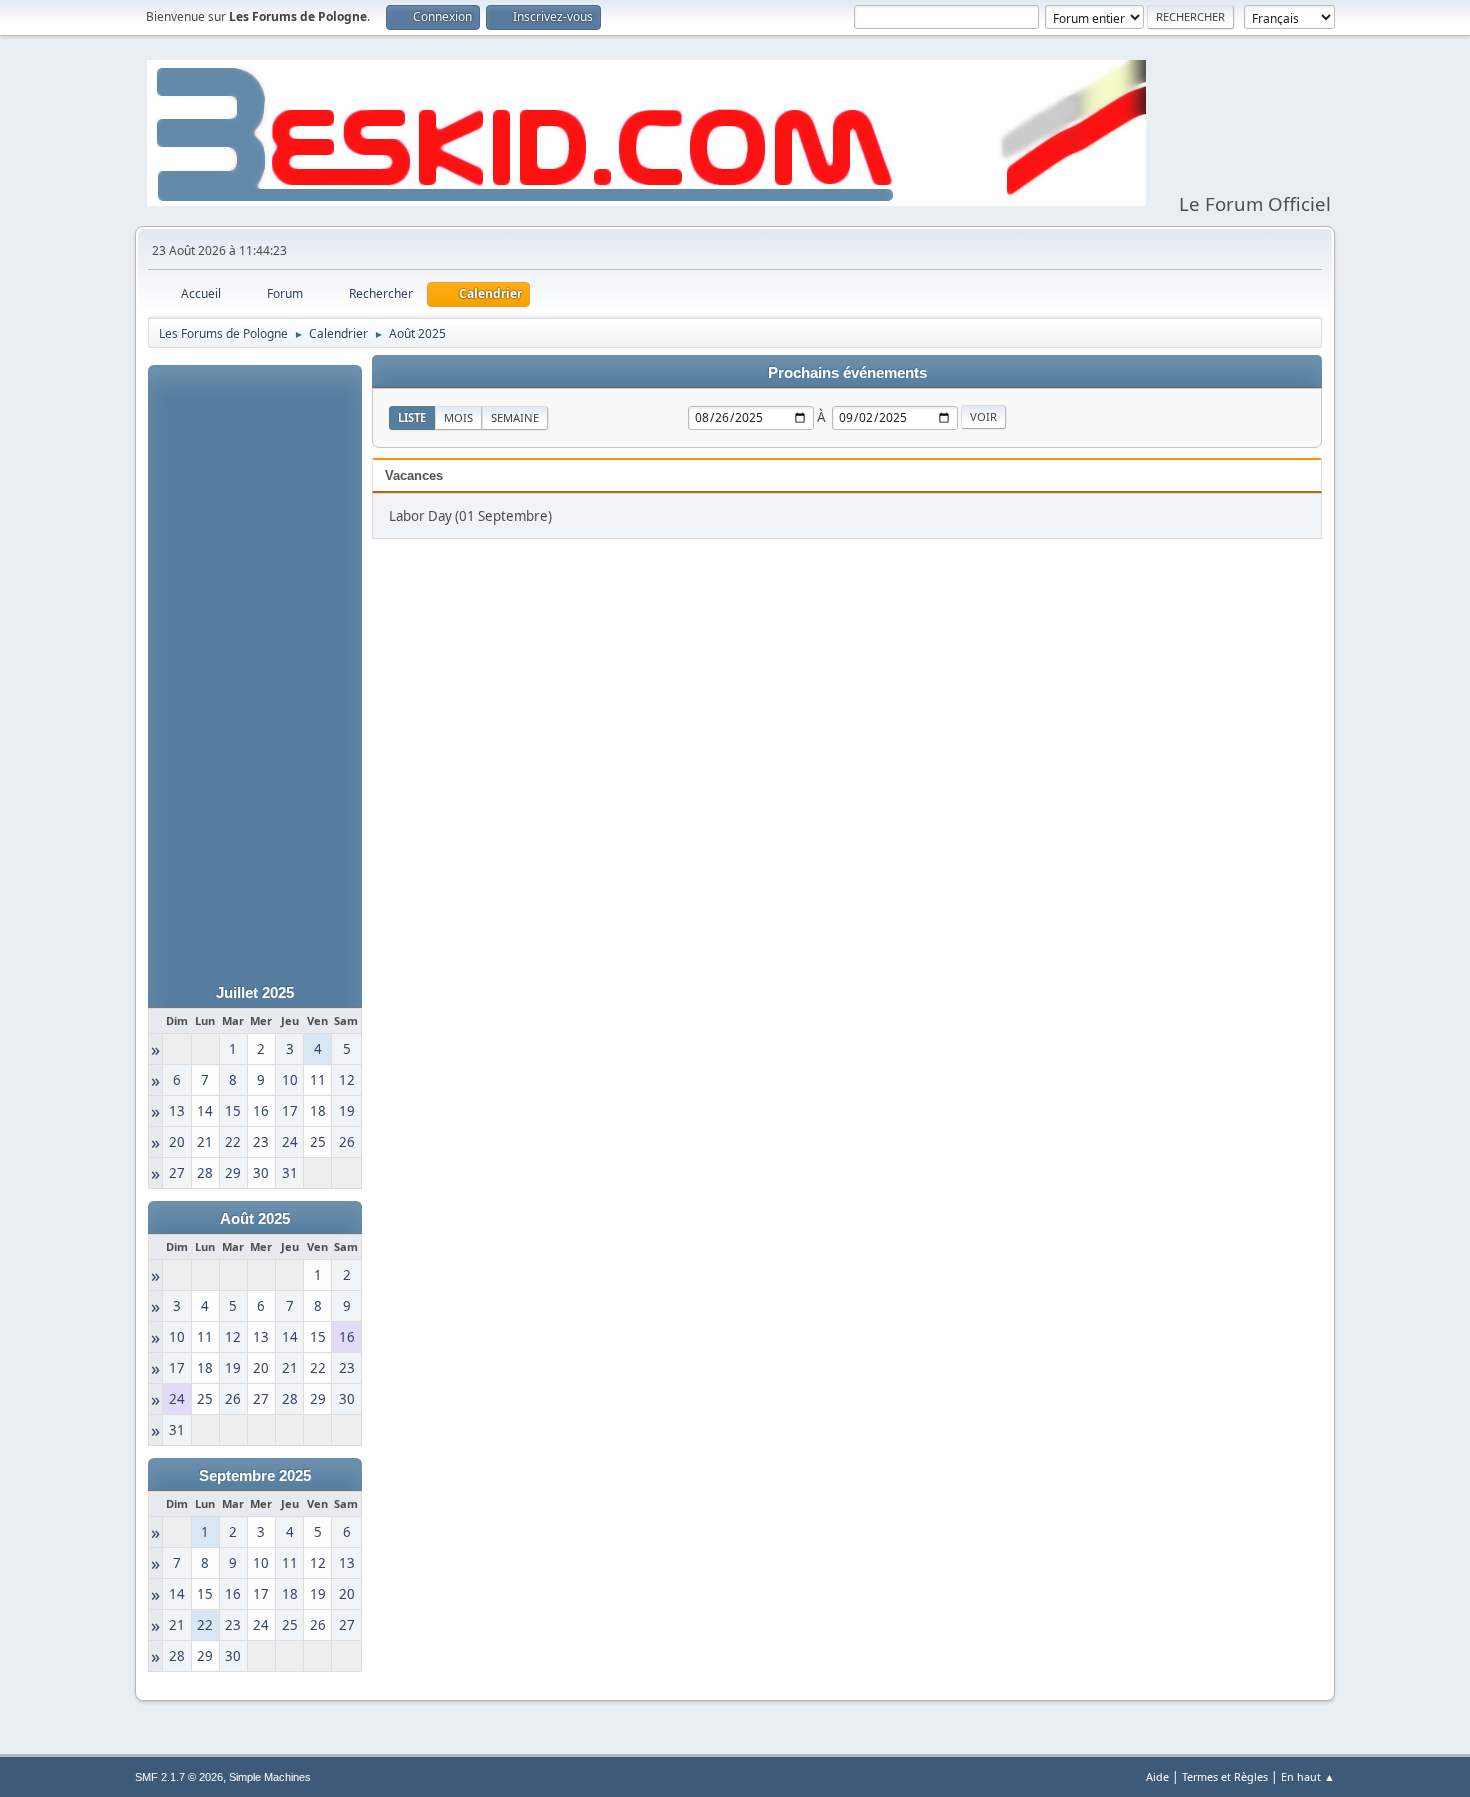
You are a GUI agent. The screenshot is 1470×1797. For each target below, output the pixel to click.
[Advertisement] (255, 665)
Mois (458, 417)
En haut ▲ (1308, 1776)
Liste (412, 417)
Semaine (515, 417)
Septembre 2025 (255, 1476)
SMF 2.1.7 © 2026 (179, 1777)
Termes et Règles (1225, 1776)
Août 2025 (255, 1219)
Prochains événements (847, 373)
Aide (1157, 1776)
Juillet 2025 (255, 993)
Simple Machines (270, 1777)
